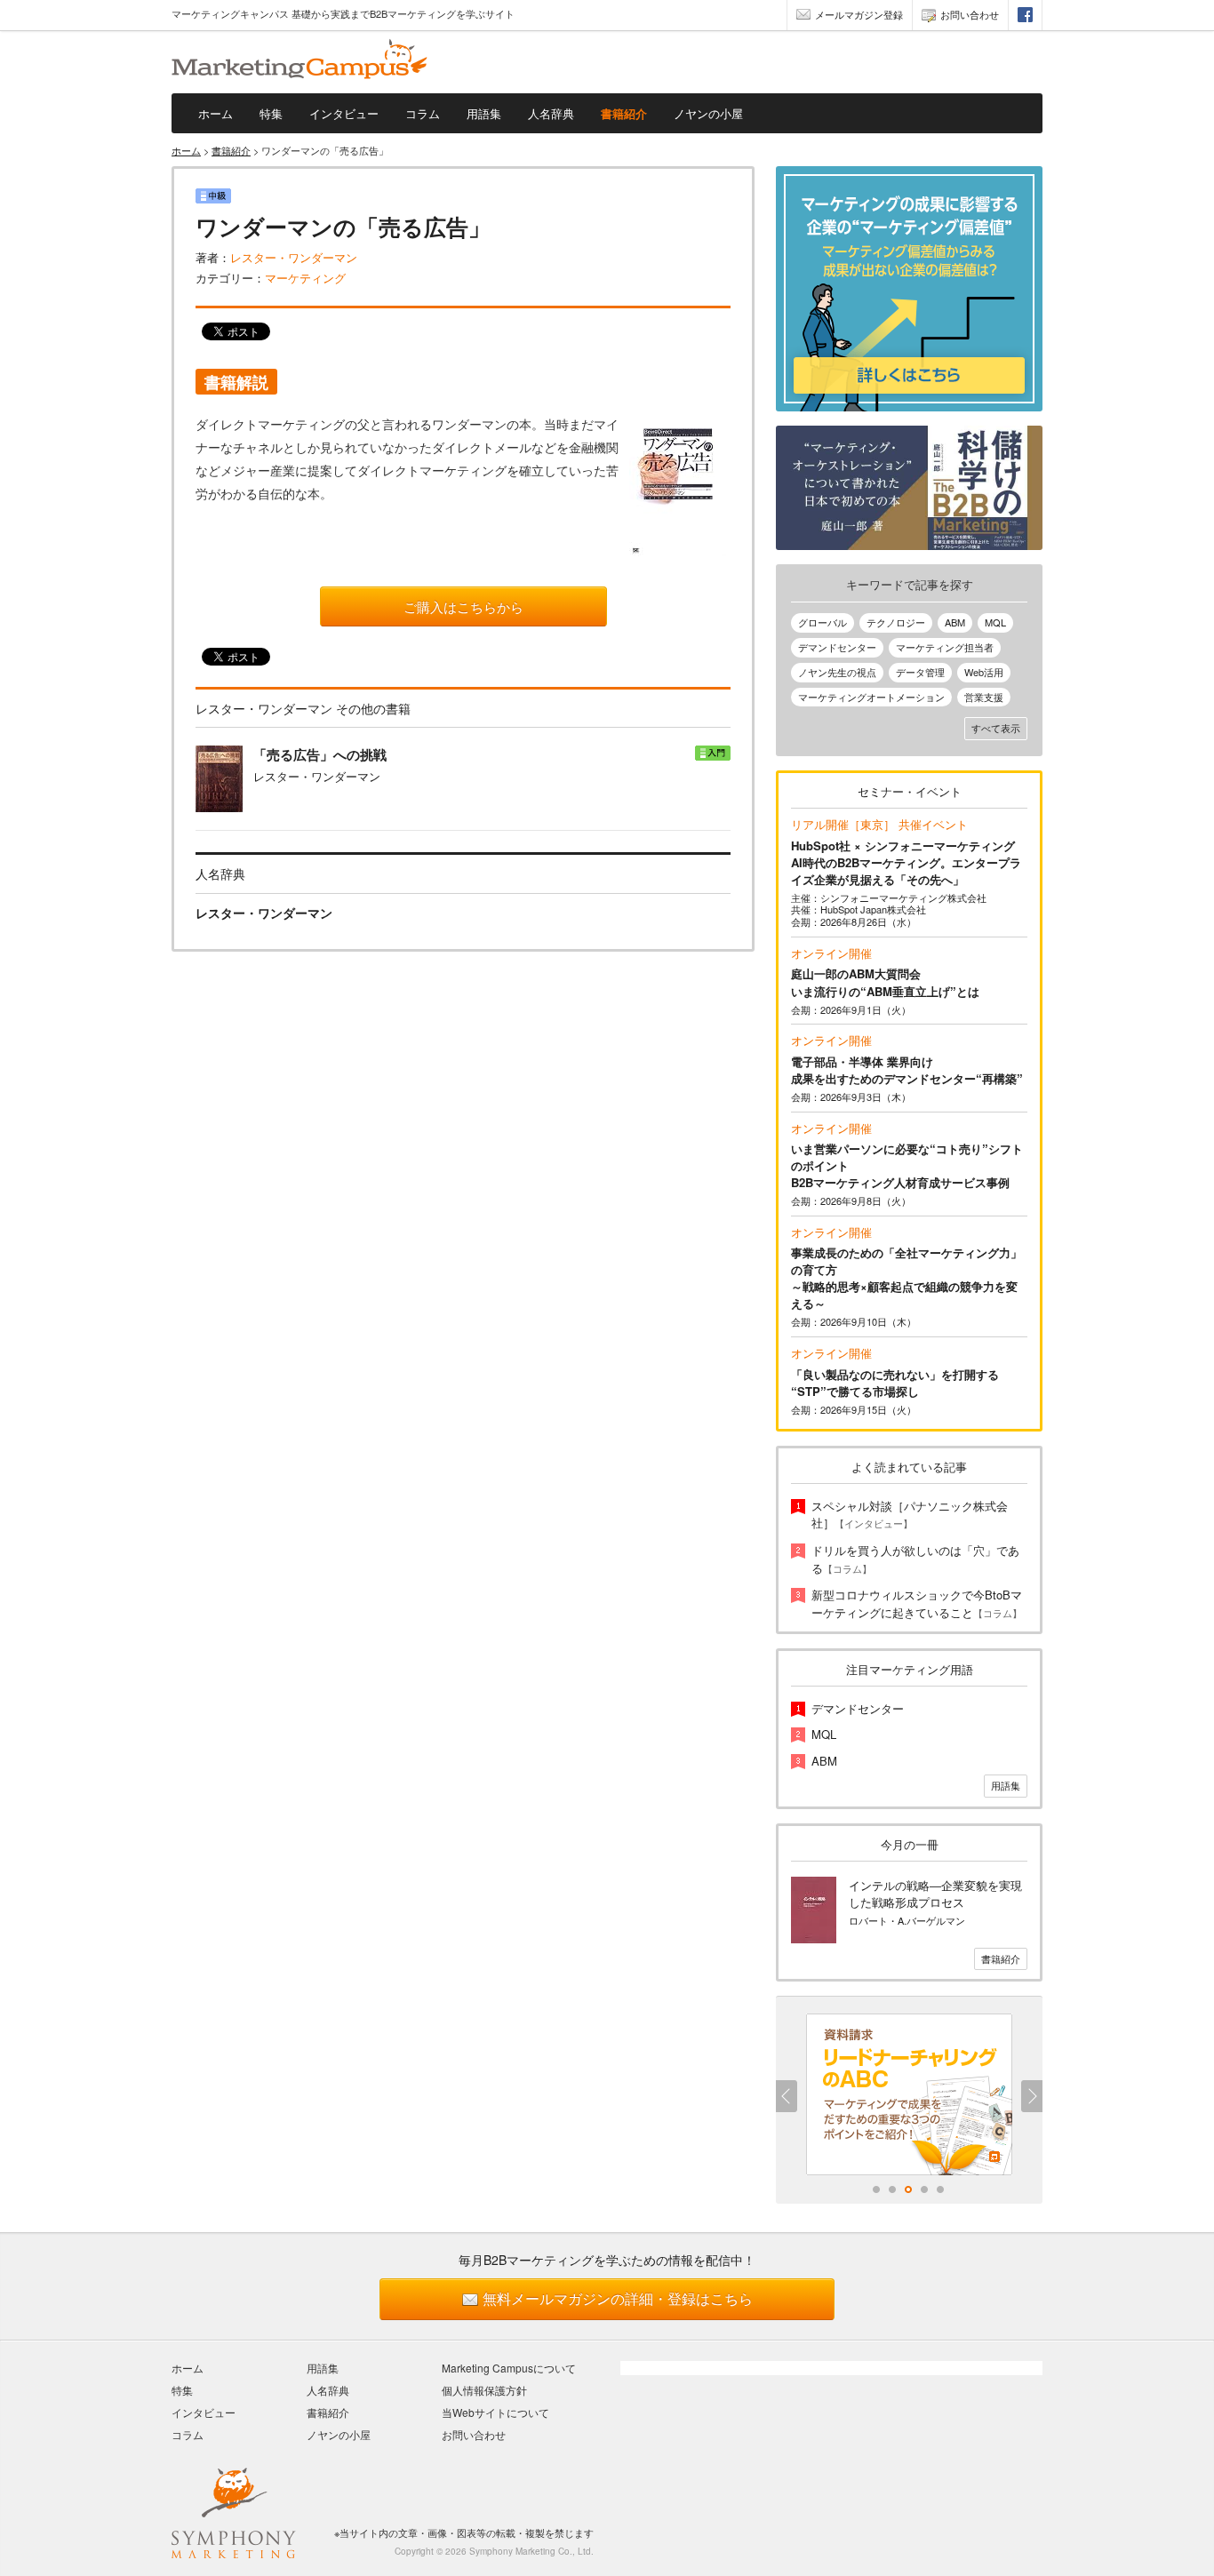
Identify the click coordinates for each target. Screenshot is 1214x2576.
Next (1032, 2096)
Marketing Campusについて (509, 2368)
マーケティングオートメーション (871, 697)
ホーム (216, 113)
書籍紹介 (624, 113)
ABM (955, 622)
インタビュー (344, 113)
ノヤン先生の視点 (837, 672)
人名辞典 (551, 113)
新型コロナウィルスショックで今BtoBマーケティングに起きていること (917, 1603)
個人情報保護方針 (484, 2390)
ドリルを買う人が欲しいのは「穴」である (915, 1559)
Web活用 (984, 672)
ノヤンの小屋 (708, 113)
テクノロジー (896, 622)
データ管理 (920, 672)
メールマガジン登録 (859, 14)
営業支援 (984, 697)
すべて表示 (996, 728)
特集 (271, 113)
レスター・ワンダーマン (294, 257)
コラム (423, 113)
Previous (787, 2096)
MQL (995, 622)
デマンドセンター (837, 647)
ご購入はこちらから (463, 606)
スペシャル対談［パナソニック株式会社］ (910, 1515)
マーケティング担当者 (945, 647)
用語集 (484, 113)
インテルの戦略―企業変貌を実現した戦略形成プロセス (935, 1894)
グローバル (823, 622)
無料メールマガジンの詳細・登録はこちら (618, 2298)
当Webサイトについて (495, 2412)
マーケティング (305, 278)
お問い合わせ (970, 14)
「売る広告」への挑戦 (320, 755)
